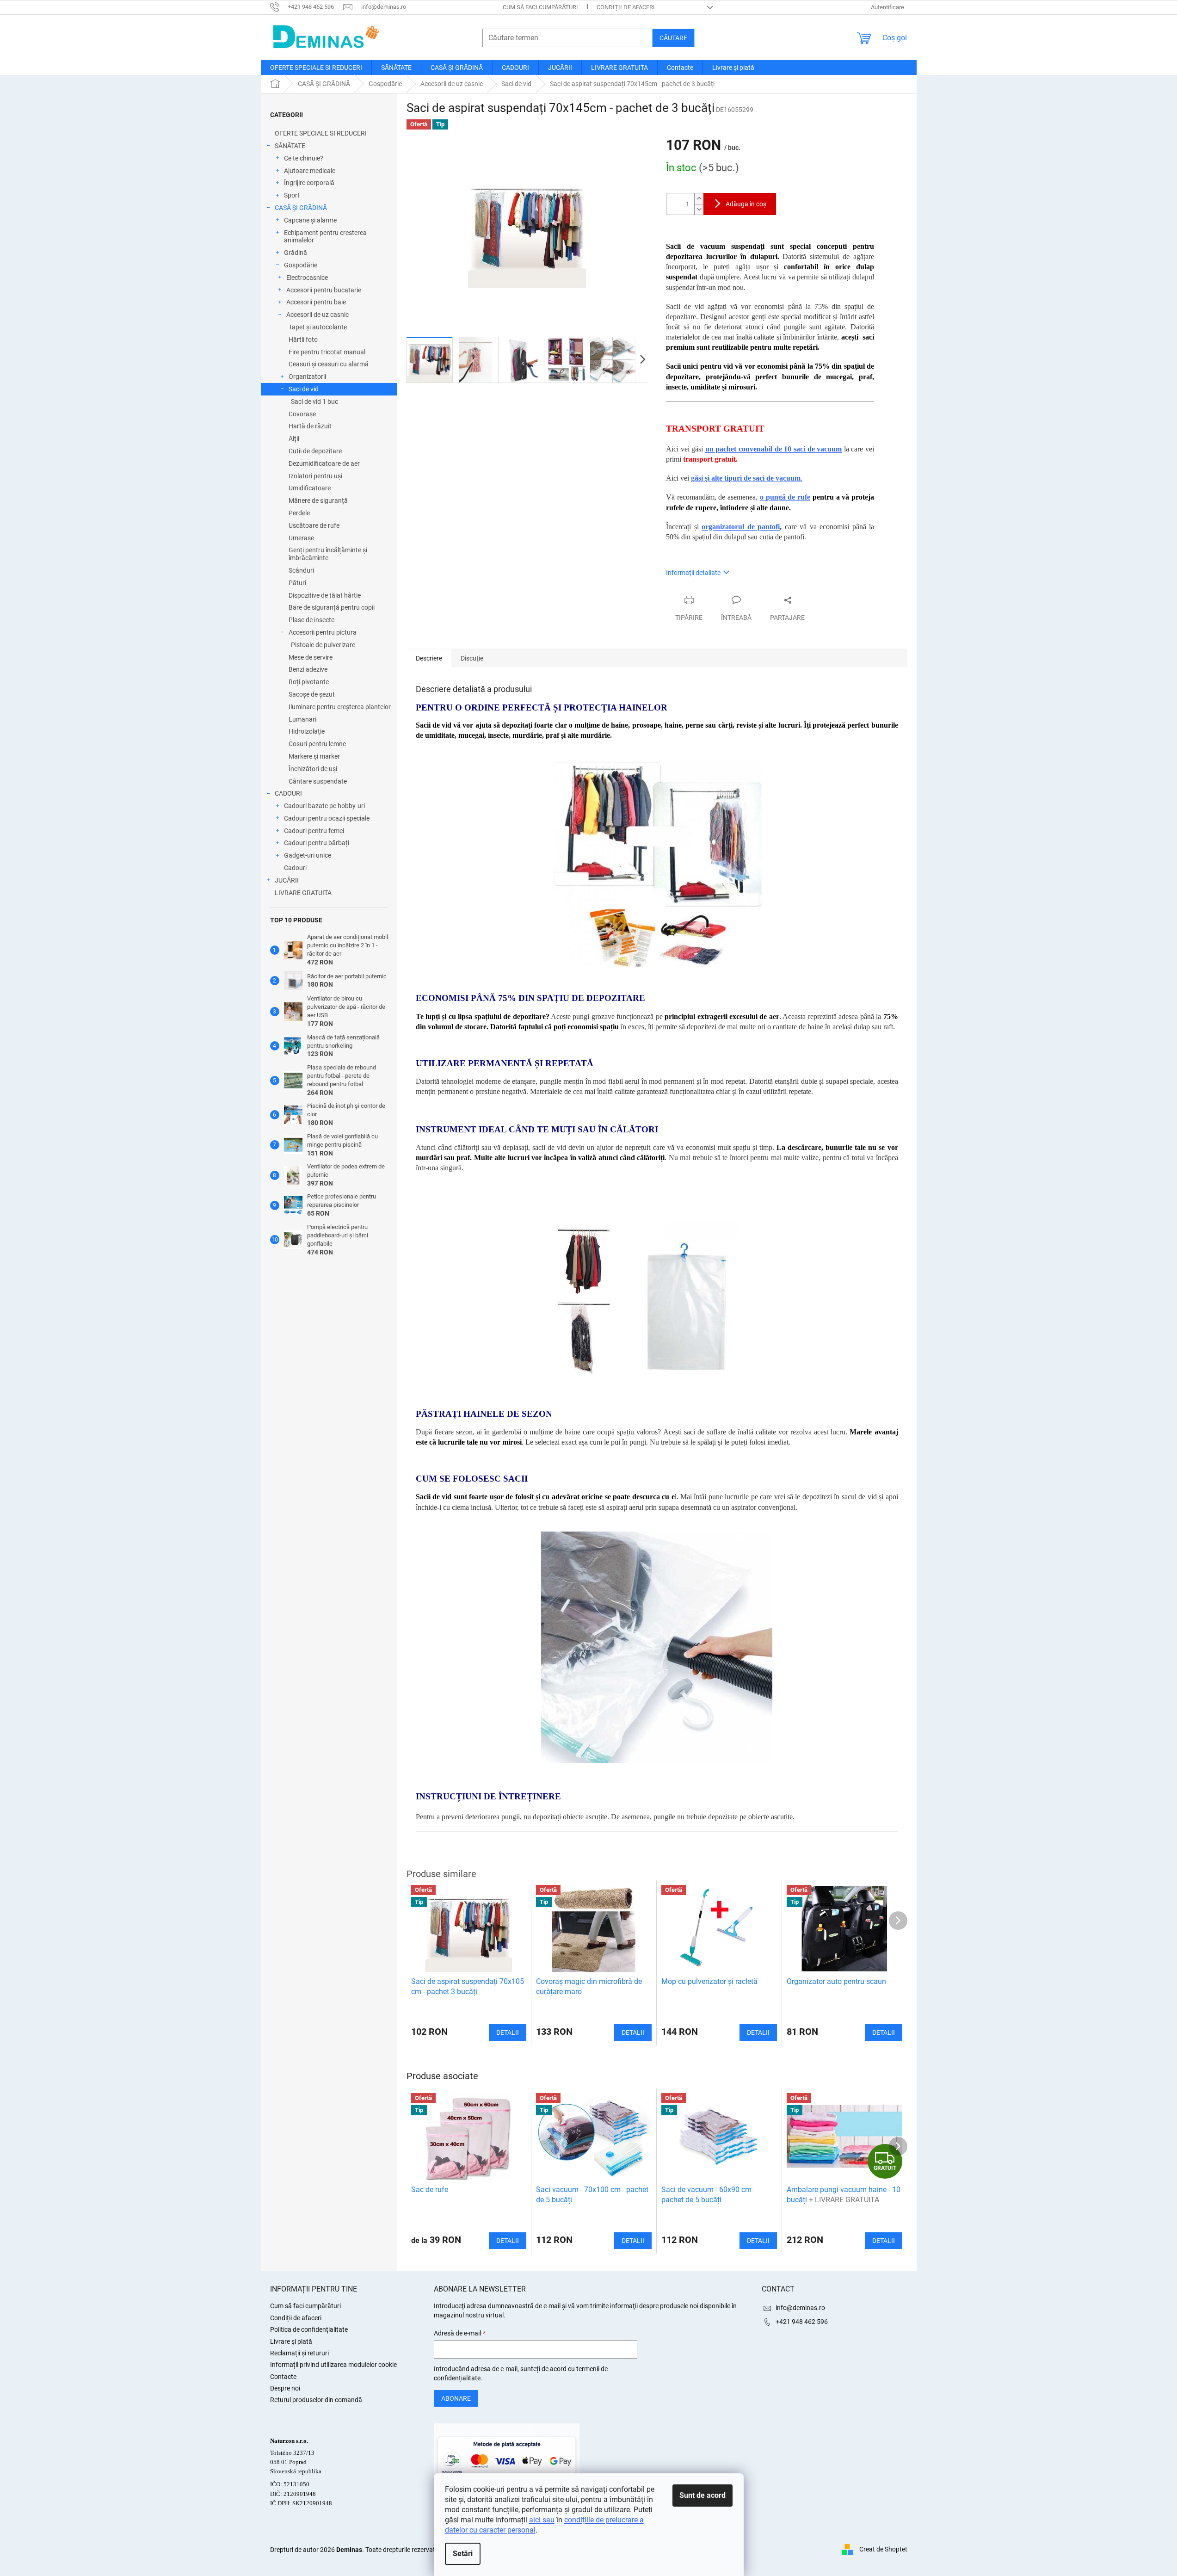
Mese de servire (311, 657)
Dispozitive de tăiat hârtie (325, 595)
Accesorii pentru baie (316, 302)
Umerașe (301, 538)
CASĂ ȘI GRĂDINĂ (301, 208)
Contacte (283, 2377)
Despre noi (285, 2388)
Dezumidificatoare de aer (324, 463)
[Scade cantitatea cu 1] (699, 209)
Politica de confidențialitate (309, 2329)
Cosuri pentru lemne (317, 744)
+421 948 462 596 (802, 2322)
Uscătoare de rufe (314, 525)
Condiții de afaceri (626, 7)
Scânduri (301, 570)
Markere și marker (314, 756)
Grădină (296, 253)
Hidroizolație (307, 731)
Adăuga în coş (746, 204)
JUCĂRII (287, 880)
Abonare (456, 2398)
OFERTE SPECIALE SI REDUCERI (321, 133)
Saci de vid (304, 389)
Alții (294, 439)
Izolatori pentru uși (315, 476)
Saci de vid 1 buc (314, 402)
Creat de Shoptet (883, 2549)
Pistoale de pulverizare (323, 645)
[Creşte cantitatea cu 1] (699, 199)
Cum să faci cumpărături (540, 7)
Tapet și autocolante (318, 327)
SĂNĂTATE (290, 146)
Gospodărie (301, 265)
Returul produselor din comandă (316, 2400)
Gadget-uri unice (308, 855)
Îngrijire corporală (309, 183)
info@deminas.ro (800, 2308)
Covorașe (302, 414)
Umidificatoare (310, 488)
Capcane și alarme (310, 220)
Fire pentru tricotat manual (327, 352)
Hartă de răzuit (310, 426)
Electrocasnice (307, 278)
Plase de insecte (311, 620)
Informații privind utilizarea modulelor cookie (333, 2365)
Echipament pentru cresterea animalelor (325, 237)
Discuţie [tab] (472, 658)
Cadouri (295, 868)
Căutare (673, 38)
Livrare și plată (291, 2341)
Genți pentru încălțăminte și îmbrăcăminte (328, 554)
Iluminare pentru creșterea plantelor (340, 707)
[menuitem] (316, 68)
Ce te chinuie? (304, 158)
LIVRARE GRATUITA (303, 893)
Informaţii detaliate (693, 573)
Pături (297, 583)
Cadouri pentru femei (314, 831)
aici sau (542, 2520)
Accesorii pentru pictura (323, 632)
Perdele (299, 513)
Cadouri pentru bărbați (317, 843)
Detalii (508, 2241)
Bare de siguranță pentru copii (332, 607)
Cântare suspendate (318, 781)
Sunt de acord (703, 2495)
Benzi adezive (308, 669)
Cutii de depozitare (315, 451)
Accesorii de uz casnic (317, 315)
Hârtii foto (303, 340)
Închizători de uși (313, 769)
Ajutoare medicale (310, 171)
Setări (463, 2554)
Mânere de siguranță (318, 500)
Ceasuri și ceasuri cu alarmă (329, 364)
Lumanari (302, 719)
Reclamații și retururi (299, 2353)
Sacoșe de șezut (312, 694)
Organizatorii (307, 377)
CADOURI (288, 793)
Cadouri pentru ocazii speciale (327, 818)
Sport (292, 195)
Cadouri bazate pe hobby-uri (324, 806)
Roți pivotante (309, 682)
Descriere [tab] (429, 658)
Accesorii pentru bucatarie (324, 290)
